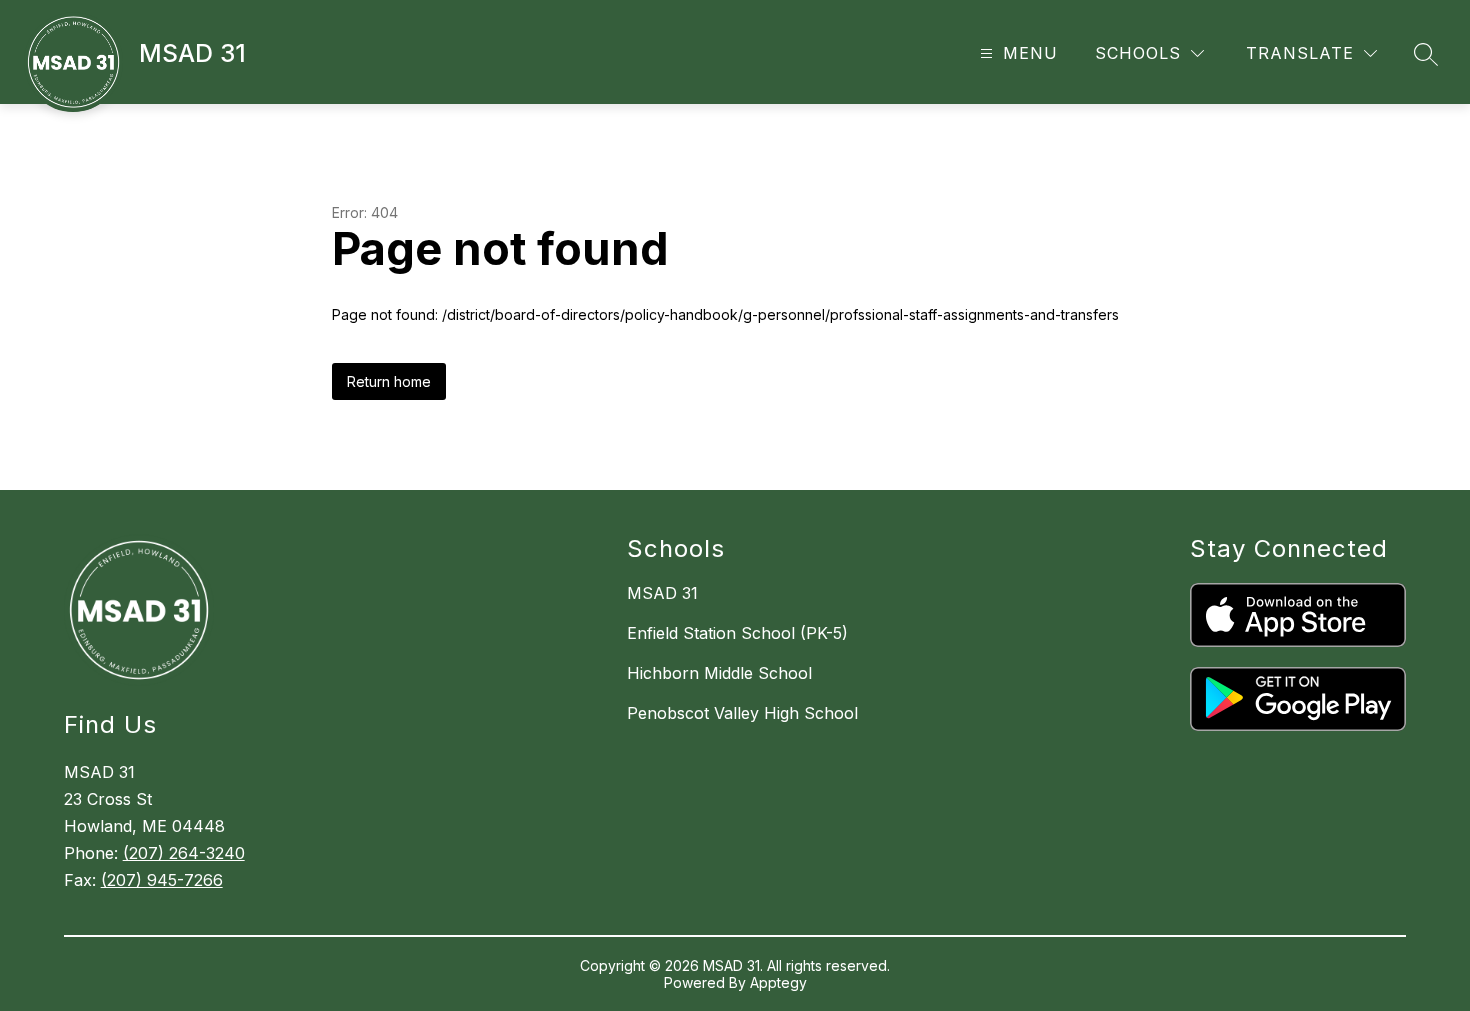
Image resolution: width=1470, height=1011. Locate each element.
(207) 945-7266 (162, 880)
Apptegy (778, 982)
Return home (389, 381)
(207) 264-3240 (184, 853)
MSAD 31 (662, 593)
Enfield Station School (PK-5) (737, 633)
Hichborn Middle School (719, 673)
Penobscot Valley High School (742, 713)
